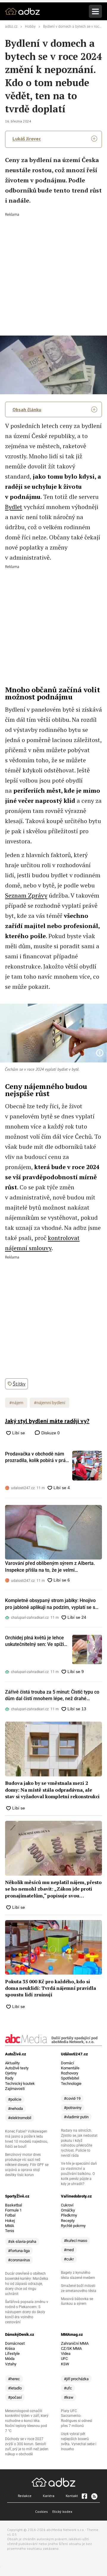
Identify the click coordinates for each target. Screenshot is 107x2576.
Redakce (25, 2496)
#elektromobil (20, 2118)
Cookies (41, 2511)
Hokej (10, 2221)
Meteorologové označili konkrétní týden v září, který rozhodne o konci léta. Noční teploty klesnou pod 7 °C (27, 2421)
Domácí (67, 2063)
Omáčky (68, 2210)
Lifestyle (12, 2354)
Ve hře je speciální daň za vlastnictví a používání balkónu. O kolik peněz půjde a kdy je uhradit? (79, 2174)
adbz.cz (11, 27)
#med (69, 2250)
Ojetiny (11, 2073)
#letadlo (15, 2388)
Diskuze (50, 1433)
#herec (14, 2379)
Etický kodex (62, 2511)
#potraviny (73, 2108)
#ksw (69, 2397)
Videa (66, 2354)
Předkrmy (69, 2215)
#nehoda (15, 2109)
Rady (9, 2078)
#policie (15, 2099)
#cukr (69, 2259)
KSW (65, 2364)
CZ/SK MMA (71, 2348)
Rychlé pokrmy (73, 2226)
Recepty (68, 2221)
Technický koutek (20, 2084)
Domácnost (15, 2343)
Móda (10, 2359)
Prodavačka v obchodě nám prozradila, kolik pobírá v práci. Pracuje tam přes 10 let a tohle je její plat (38, 1458)
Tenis (10, 2231)
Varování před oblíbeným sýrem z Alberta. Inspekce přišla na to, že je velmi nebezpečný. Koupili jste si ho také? (50, 1567)
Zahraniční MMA (75, 2343)
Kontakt (72, 2496)
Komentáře (70, 2068)
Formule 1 (13, 2210)
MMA (10, 2226)
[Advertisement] (53, 270)
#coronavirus (19, 2260)
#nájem (16, 1403)
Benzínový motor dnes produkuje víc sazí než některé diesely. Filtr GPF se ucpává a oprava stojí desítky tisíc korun (27, 2165)
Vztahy (11, 2364)
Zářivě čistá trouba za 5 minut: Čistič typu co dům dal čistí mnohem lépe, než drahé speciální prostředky (52, 1696)
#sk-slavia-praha (22, 2241)
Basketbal (14, 2205)
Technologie (71, 2084)
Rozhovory (70, 2073)
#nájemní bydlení (49, 1403)
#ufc (68, 2388)
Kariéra (49, 2496)
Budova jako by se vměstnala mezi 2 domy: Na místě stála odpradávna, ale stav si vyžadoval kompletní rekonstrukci (52, 1790)
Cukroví (67, 2205)
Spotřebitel (70, 2078)
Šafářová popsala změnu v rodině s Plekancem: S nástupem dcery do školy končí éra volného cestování (27, 2312)
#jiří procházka (76, 2379)
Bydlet (14, 507)
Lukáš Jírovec (27, 139)
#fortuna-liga (19, 2251)
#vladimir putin (76, 2117)
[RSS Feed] (94, 2496)
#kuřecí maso (75, 2241)
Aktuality (12, 2063)
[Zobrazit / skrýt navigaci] (95, 11)
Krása (10, 2348)
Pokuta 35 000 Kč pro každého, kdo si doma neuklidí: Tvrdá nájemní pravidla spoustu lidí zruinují (51, 1988)
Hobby (30, 27)
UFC (64, 2359)
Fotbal (10, 2215)
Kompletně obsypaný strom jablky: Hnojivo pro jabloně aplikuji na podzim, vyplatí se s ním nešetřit (50, 1604)
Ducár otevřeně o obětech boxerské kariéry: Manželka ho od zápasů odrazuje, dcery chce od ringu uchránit (27, 2284)
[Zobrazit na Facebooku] (84, 2496)
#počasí (15, 2397)
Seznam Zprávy (26, 895)
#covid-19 (72, 2098)
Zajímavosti (15, 2089)
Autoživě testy (17, 2068)
